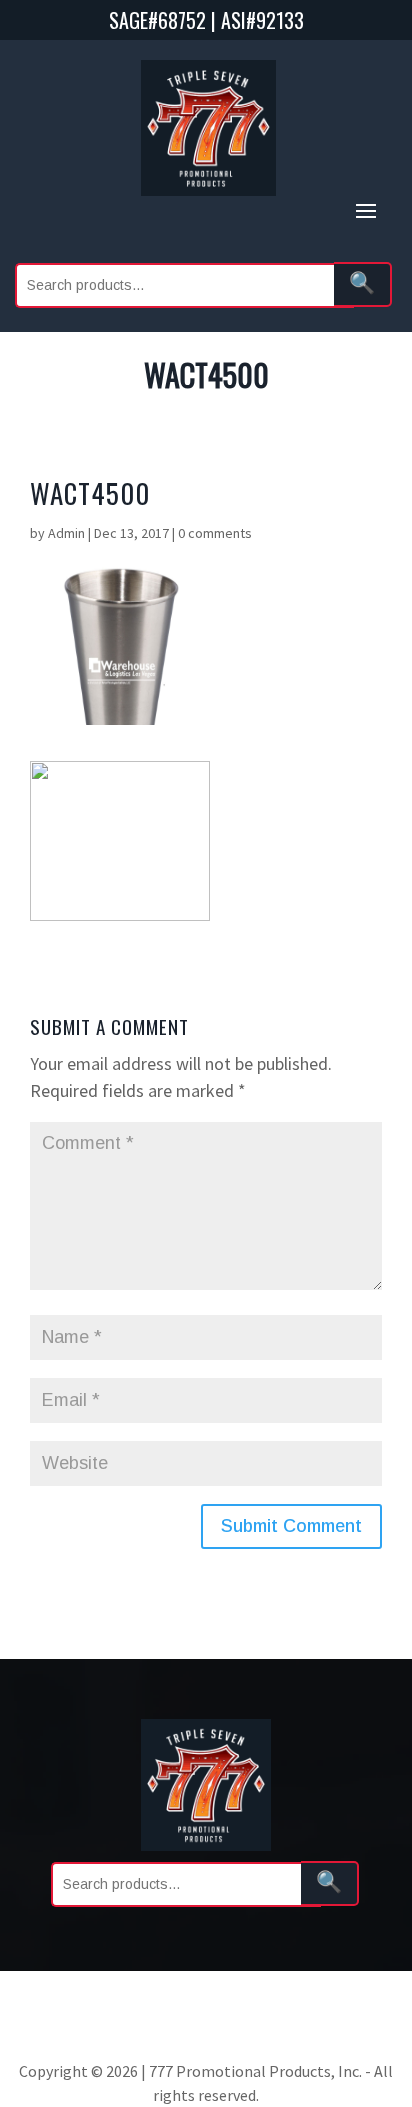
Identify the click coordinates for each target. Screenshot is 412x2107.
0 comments (215, 533)
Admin (66, 533)
